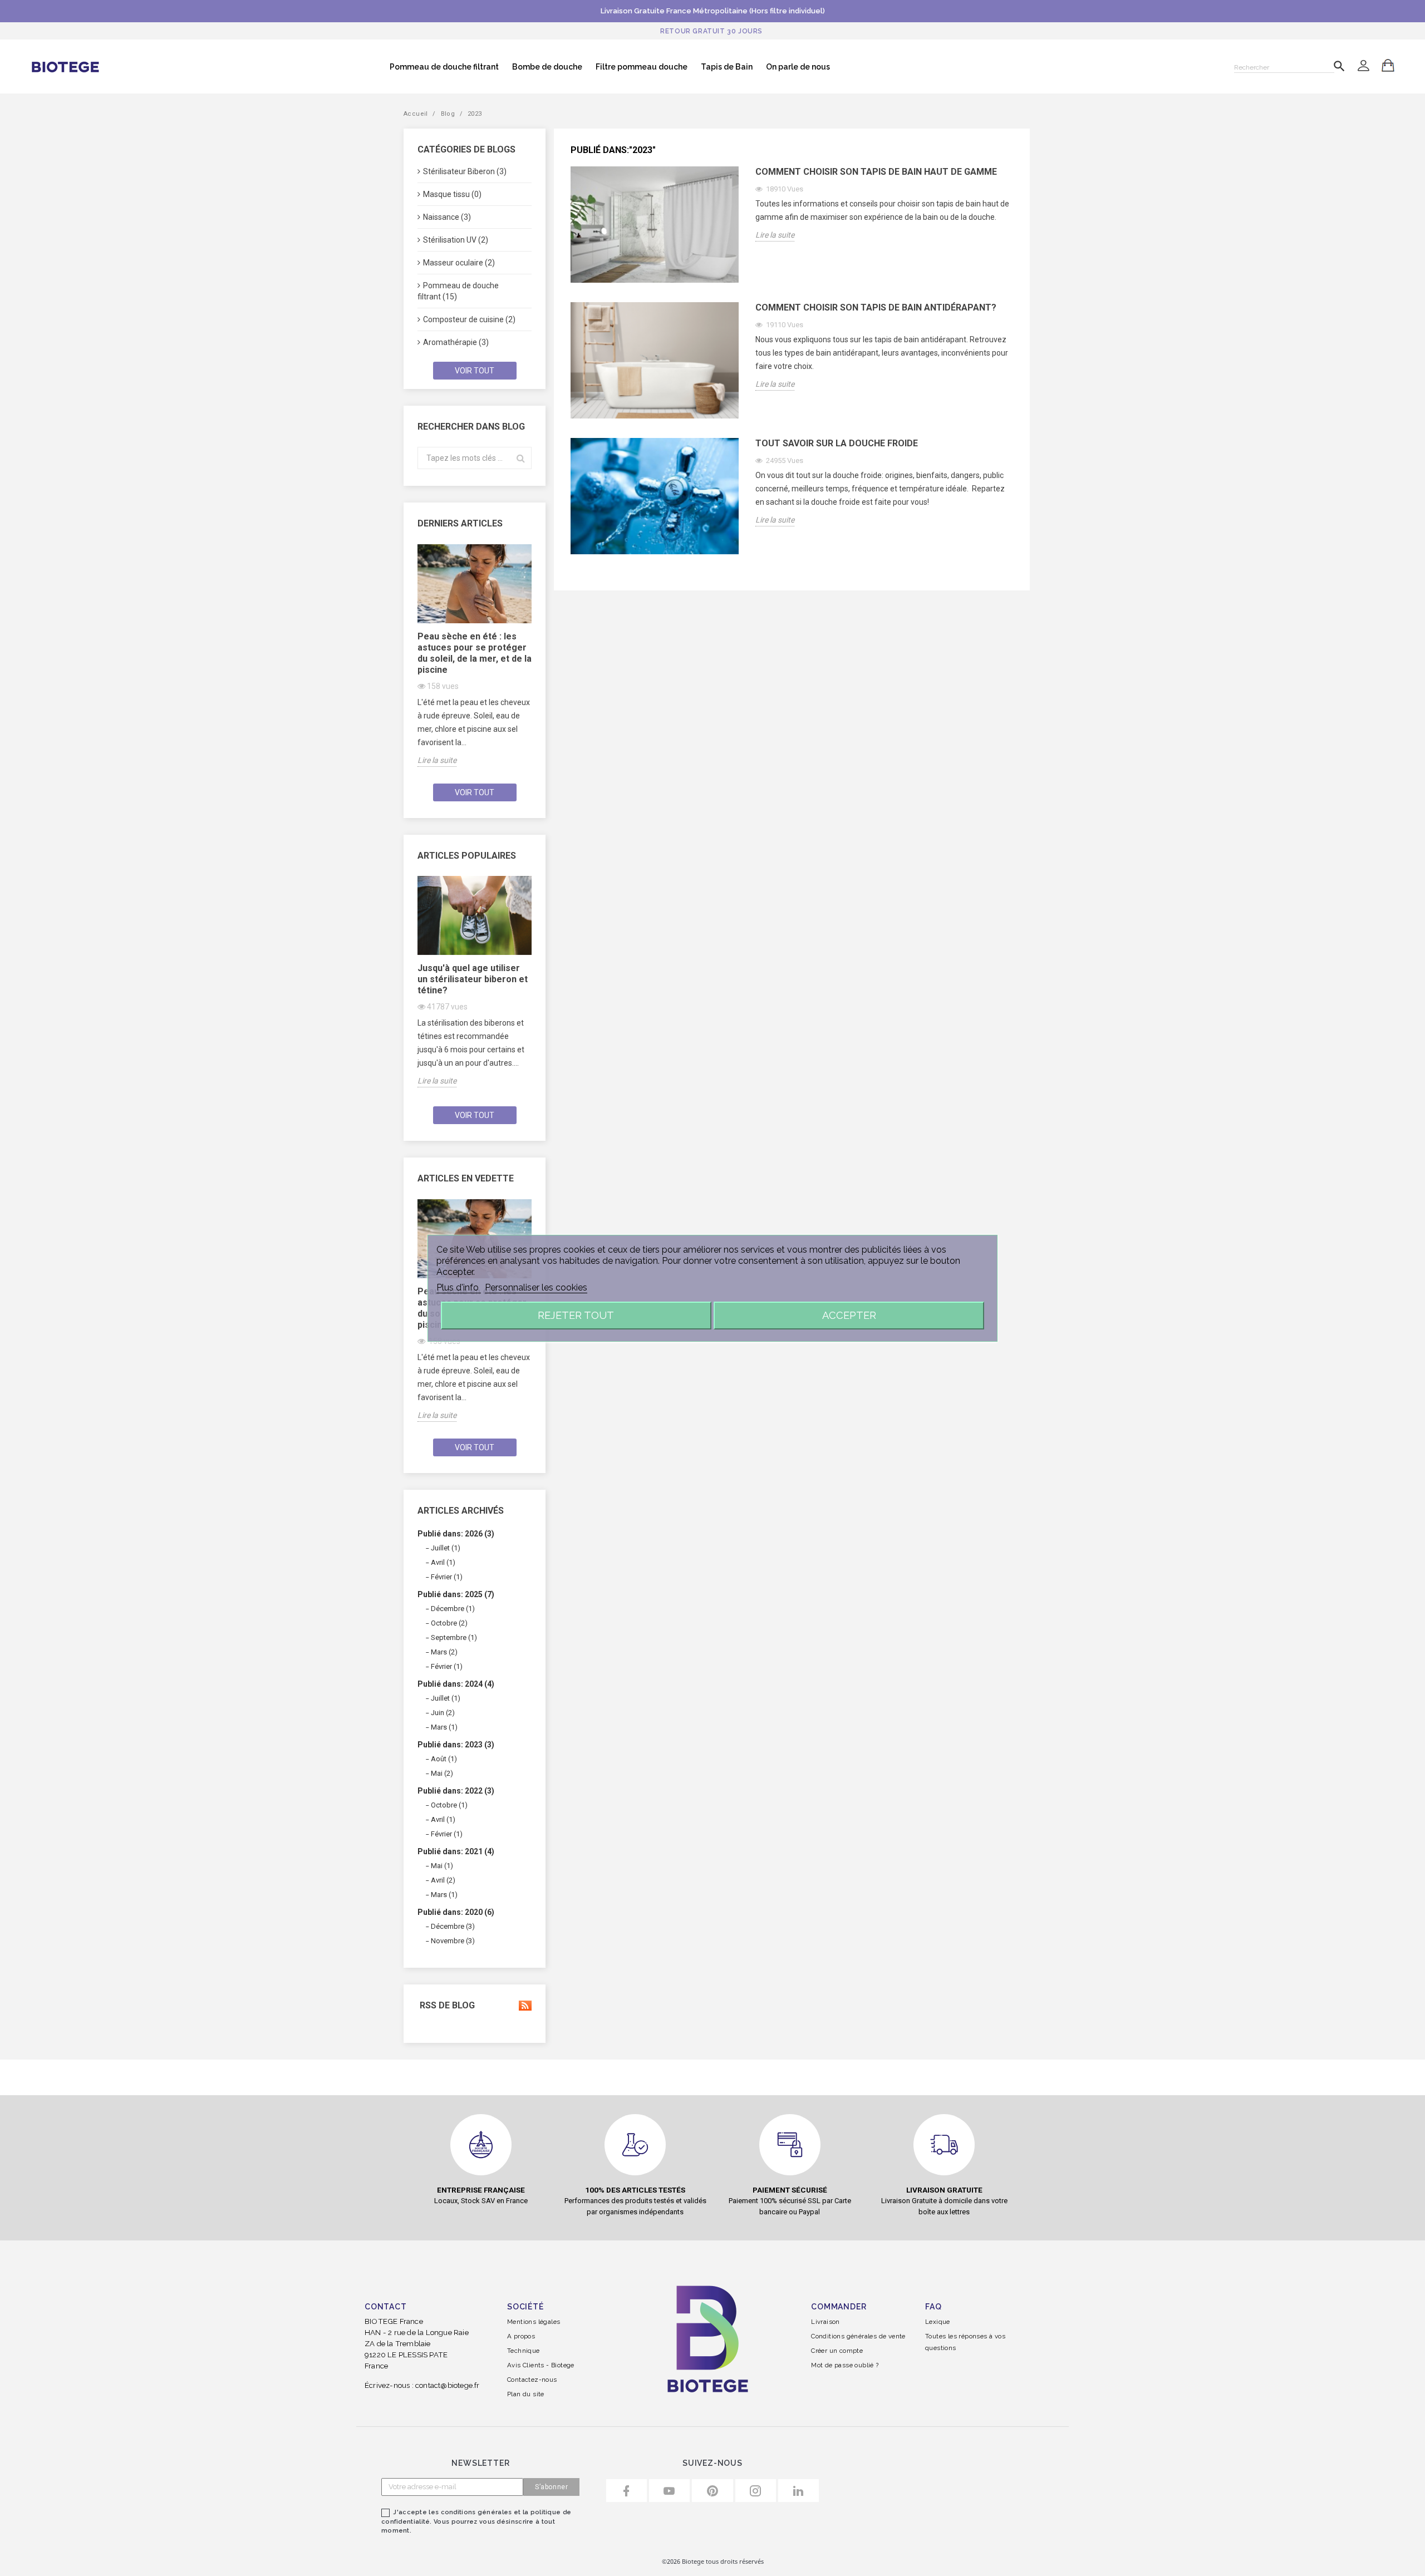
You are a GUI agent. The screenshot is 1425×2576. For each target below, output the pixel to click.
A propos (521, 2336)
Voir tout (475, 371)
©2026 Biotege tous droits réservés (713, 2561)
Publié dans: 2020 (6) (456, 1912)
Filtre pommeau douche (642, 67)
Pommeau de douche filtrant (444, 67)
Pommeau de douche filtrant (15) (458, 291)
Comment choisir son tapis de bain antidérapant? (876, 307)
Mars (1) (444, 1727)
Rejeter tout (576, 1315)
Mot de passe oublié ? (845, 2365)
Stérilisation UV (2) (456, 240)
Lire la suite (437, 760)
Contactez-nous (532, 2380)
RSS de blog (446, 2006)
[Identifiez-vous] (1363, 67)
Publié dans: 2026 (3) (456, 1534)
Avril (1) (443, 1562)
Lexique (938, 2322)
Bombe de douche (547, 67)
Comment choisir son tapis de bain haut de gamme (876, 172)
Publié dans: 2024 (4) (456, 1684)
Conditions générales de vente (858, 2336)
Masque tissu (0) (452, 194)
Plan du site (526, 2394)
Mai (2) (442, 1773)
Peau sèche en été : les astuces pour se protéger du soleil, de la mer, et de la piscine (475, 653)
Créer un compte (837, 2351)
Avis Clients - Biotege (541, 2365)
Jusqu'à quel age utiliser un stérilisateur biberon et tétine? (473, 979)
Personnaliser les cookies (536, 1287)
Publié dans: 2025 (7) (456, 1594)
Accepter (849, 1315)
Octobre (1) (449, 1805)
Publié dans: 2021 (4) (456, 1851)
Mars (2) (444, 1652)
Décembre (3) (453, 1926)
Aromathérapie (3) (456, 342)
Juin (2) (443, 1713)
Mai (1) (442, 1866)
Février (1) (447, 1577)
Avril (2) (443, 1880)
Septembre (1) (454, 1637)
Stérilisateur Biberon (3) (465, 171)
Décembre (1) (453, 1609)
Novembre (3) (453, 1941)
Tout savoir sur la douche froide (837, 443)
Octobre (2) (449, 1623)
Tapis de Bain (727, 67)
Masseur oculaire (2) (459, 263)
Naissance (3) (447, 217)
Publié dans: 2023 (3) (456, 1745)
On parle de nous (798, 67)
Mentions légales (534, 2322)
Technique (524, 2351)
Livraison (825, 2322)
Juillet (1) (446, 1548)
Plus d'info (459, 1287)
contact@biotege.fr (448, 2385)
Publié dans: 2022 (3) (456, 1791)
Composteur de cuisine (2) (469, 319)
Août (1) (444, 1759)
